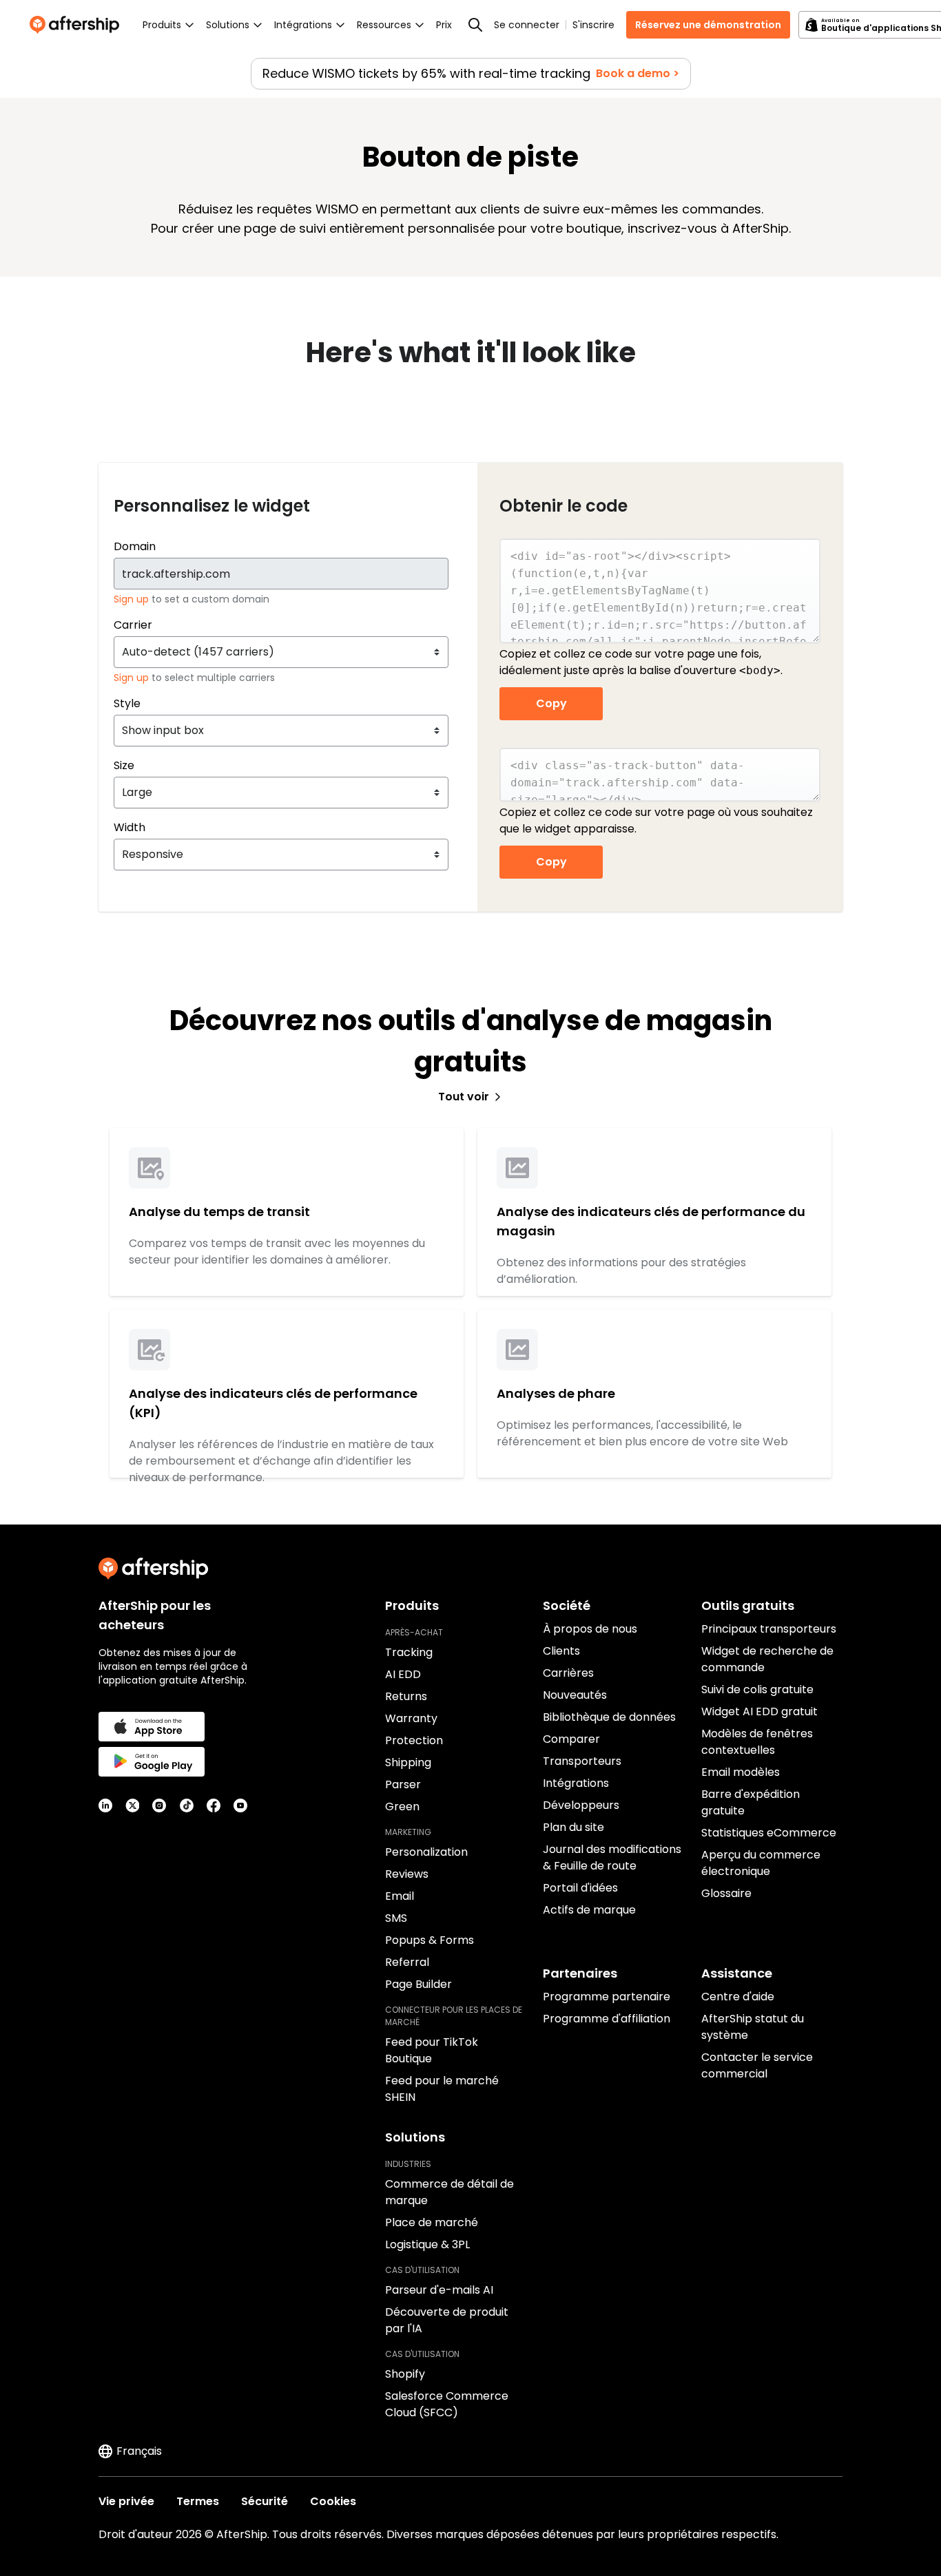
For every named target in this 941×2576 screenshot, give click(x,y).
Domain (135, 546)
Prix (444, 25)
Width (130, 827)
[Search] (475, 25)
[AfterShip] (78, 25)
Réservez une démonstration (708, 25)
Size (124, 765)
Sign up (133, 599)
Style (127, 703)
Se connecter (527, 25)
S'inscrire (593, 25)
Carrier (133, 625)
